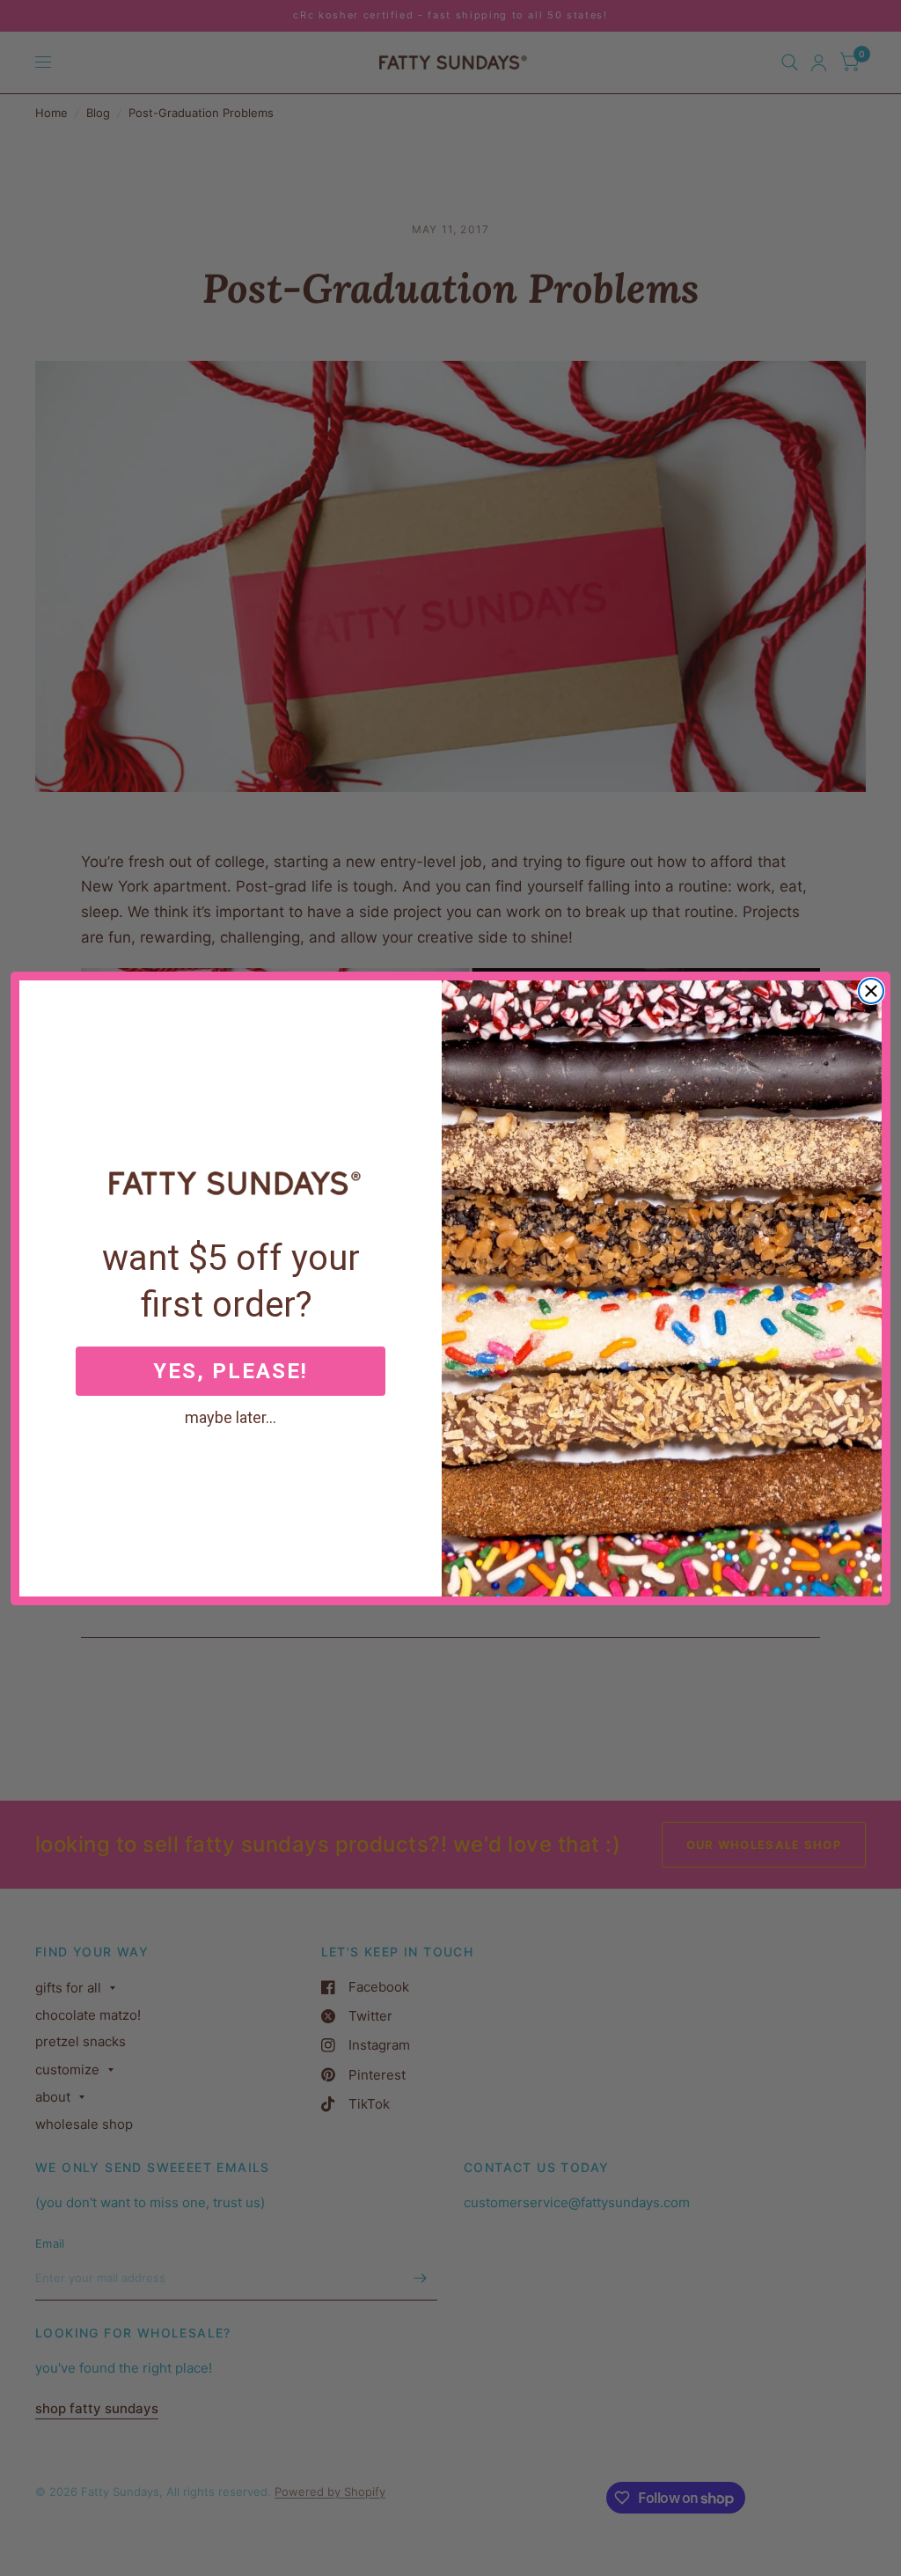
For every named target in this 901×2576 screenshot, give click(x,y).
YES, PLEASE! (231, 1371)
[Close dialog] (871, 991)
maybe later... (231, 1417)
